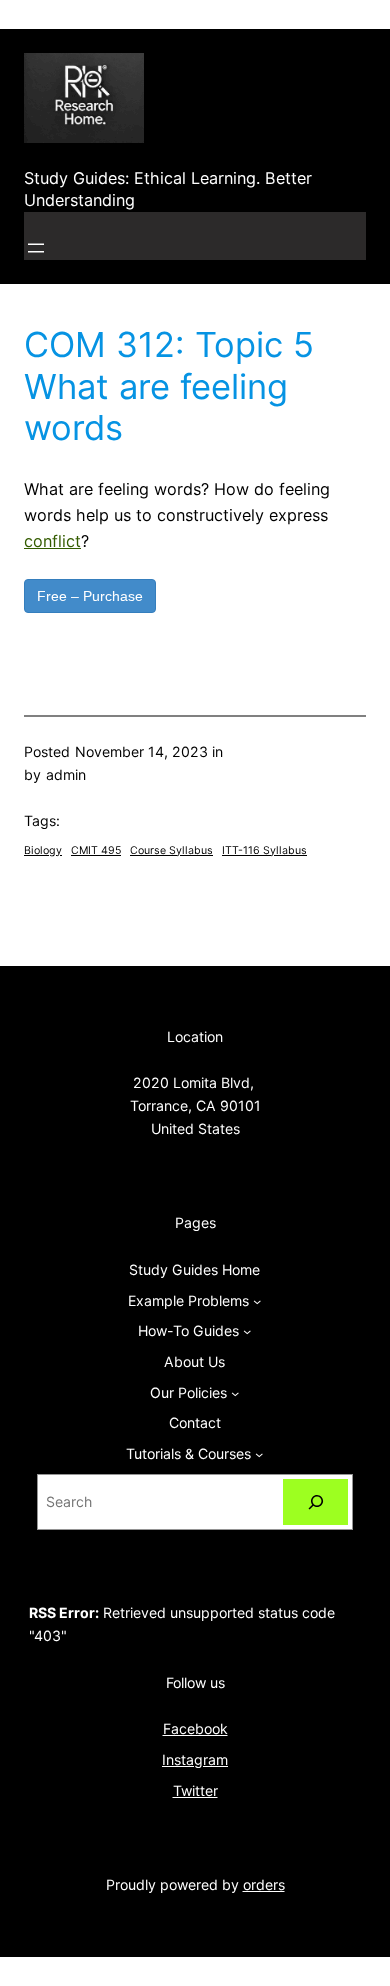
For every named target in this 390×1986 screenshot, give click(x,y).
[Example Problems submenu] (257, 1301)
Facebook (195, 1728)
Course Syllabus (171, 850)
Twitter (195, 1790)
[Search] (316, 1502)
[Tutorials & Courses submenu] (259, 1454)
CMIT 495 (96, 850)
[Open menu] (36, 248)
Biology (43, 850)
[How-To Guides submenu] (247, 1331)
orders (264, 1884)
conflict (52, 541)
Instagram (195, 1759)
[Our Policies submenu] (235, 1393)
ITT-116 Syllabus (264, 850)
